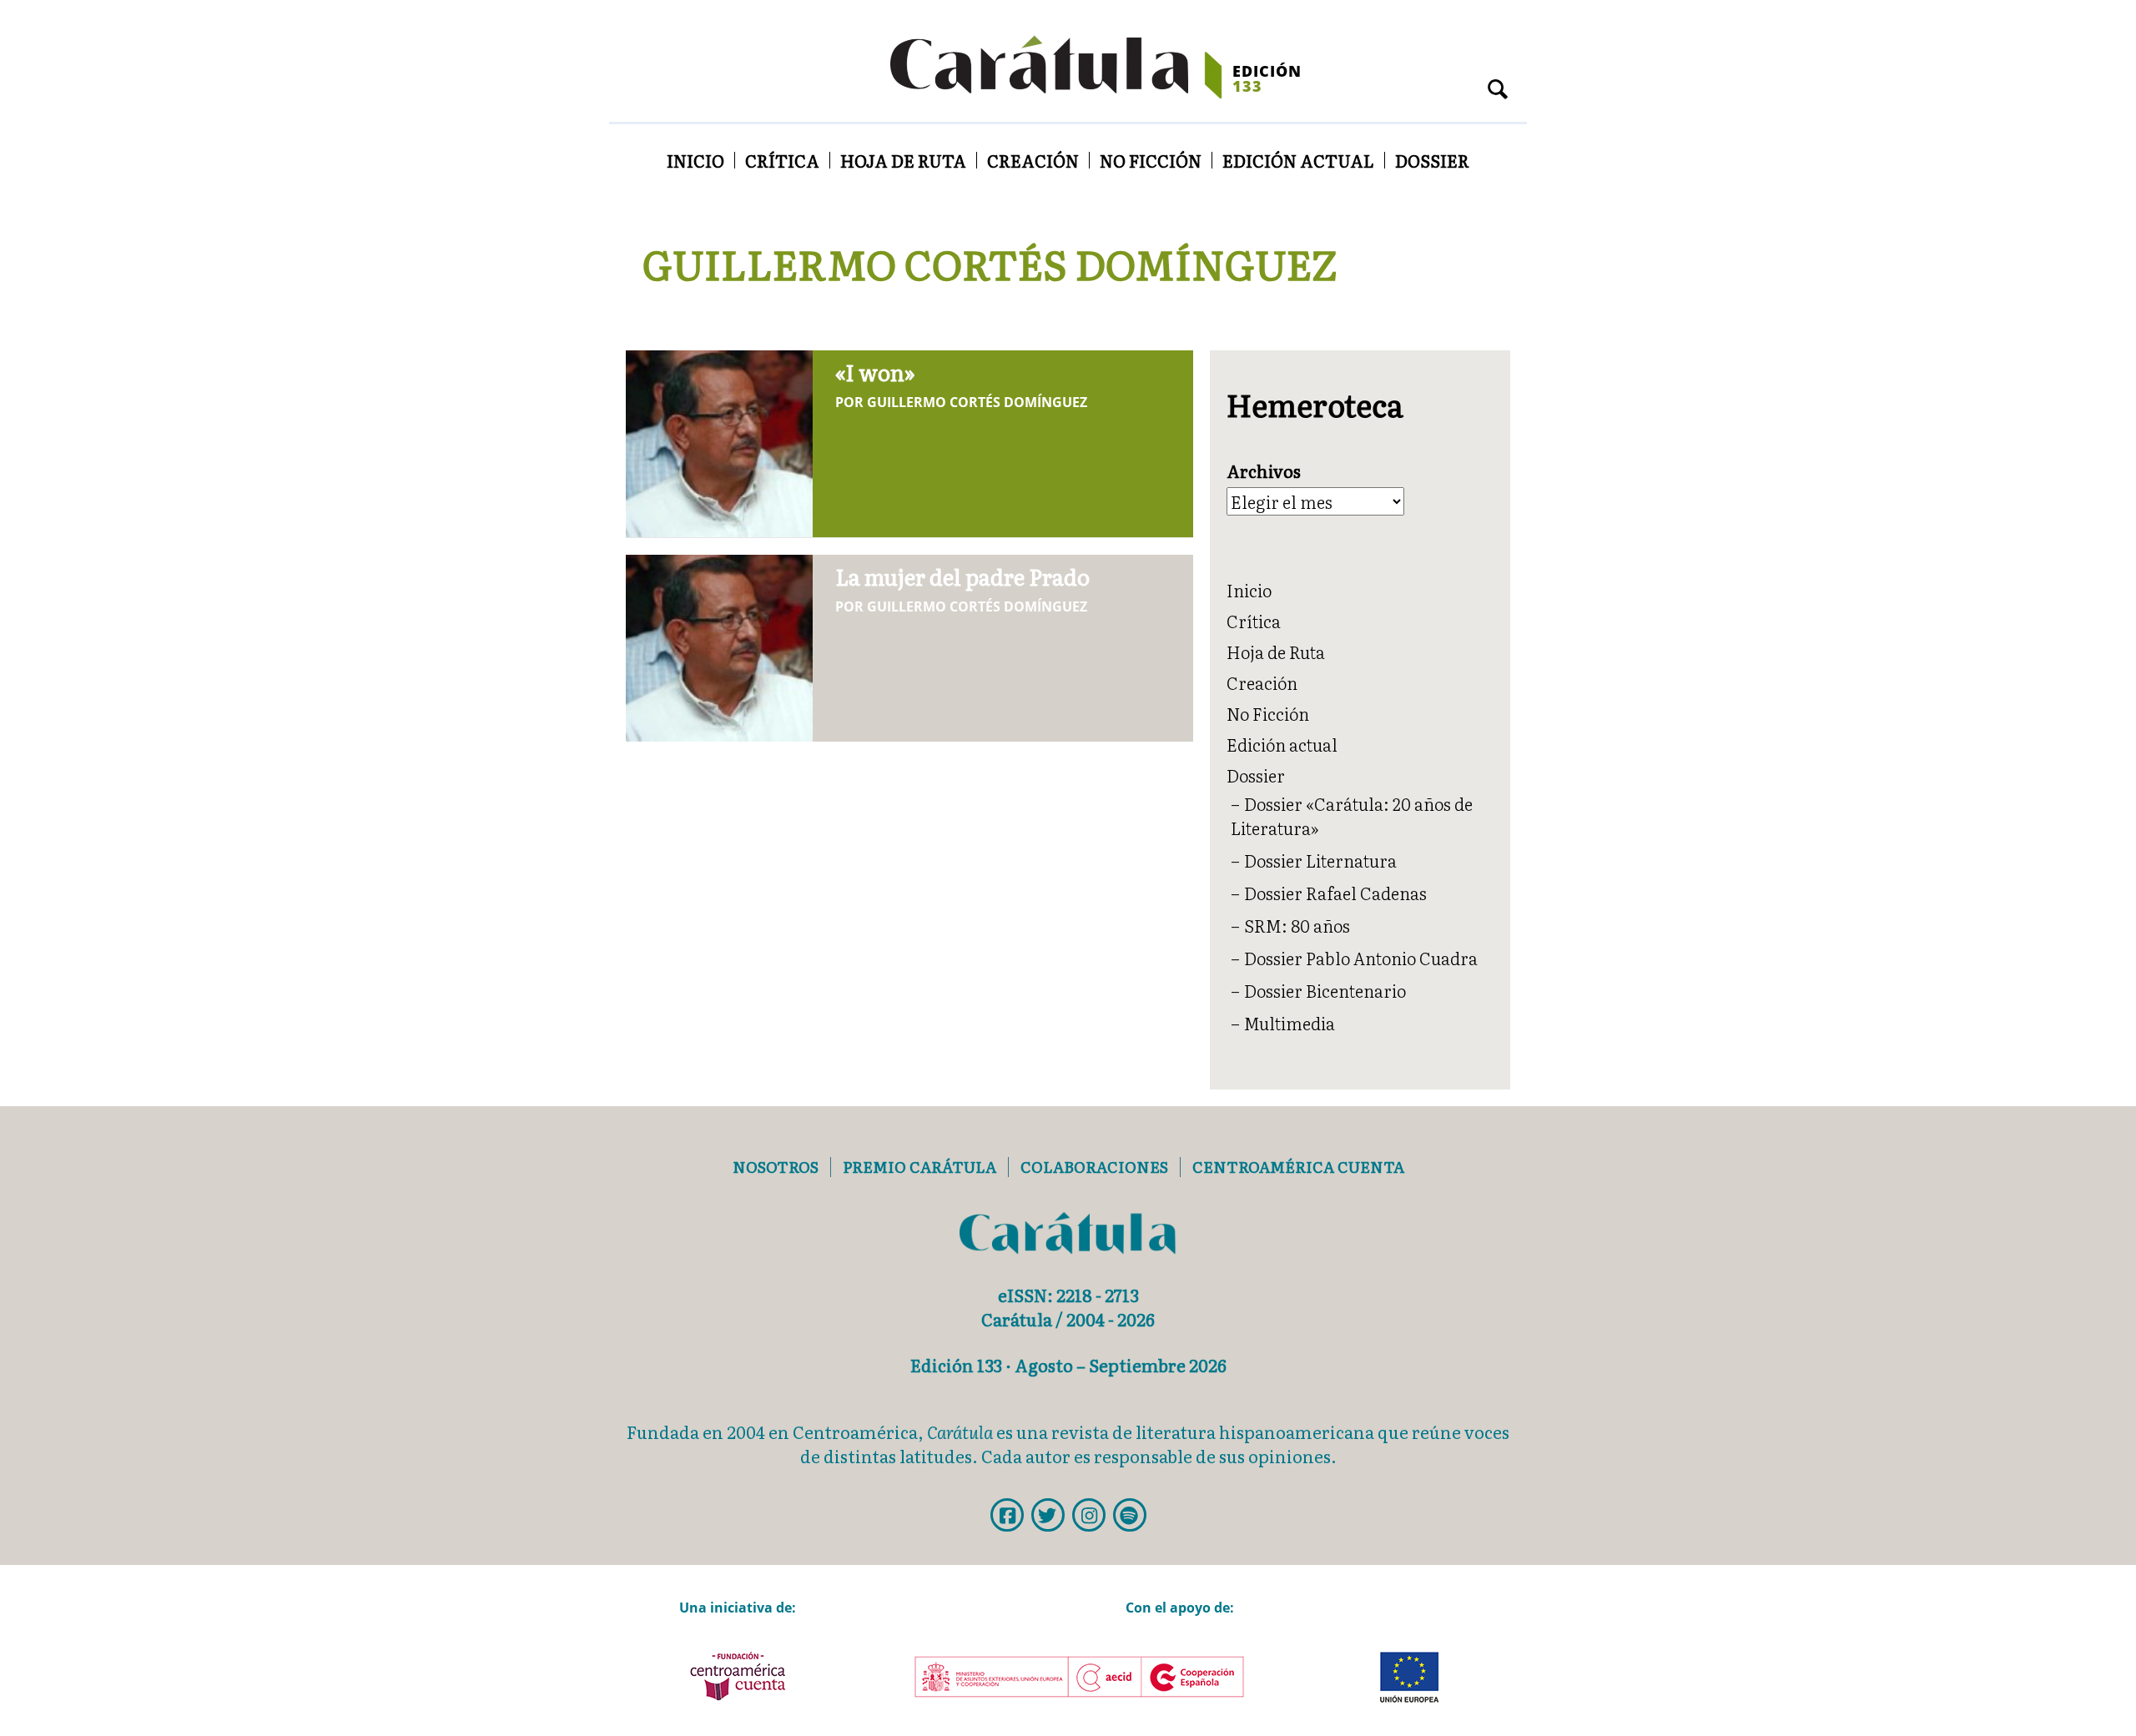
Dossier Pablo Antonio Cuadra (1361, 958)
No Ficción (1151, 160)
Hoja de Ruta (903, 160)
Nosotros (776, 1167)
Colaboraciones (1094, 1167)
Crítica (782, 160)
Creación (1033, 160)
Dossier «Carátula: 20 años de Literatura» (1352, 815)
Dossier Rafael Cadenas (1335, 893)
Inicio (695, 160)
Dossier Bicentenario (1325, 990)
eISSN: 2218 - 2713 (1068, 1295)
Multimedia (1290, 1023)
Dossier (1432, 160)
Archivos (1264, 471)
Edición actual (1298, 160)
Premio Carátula (919, 1167)
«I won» (875, 372)
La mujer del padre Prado (962, 576)
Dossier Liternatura (1320, 860)
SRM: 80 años (1297, 925)
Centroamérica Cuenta (1298, 1167)
